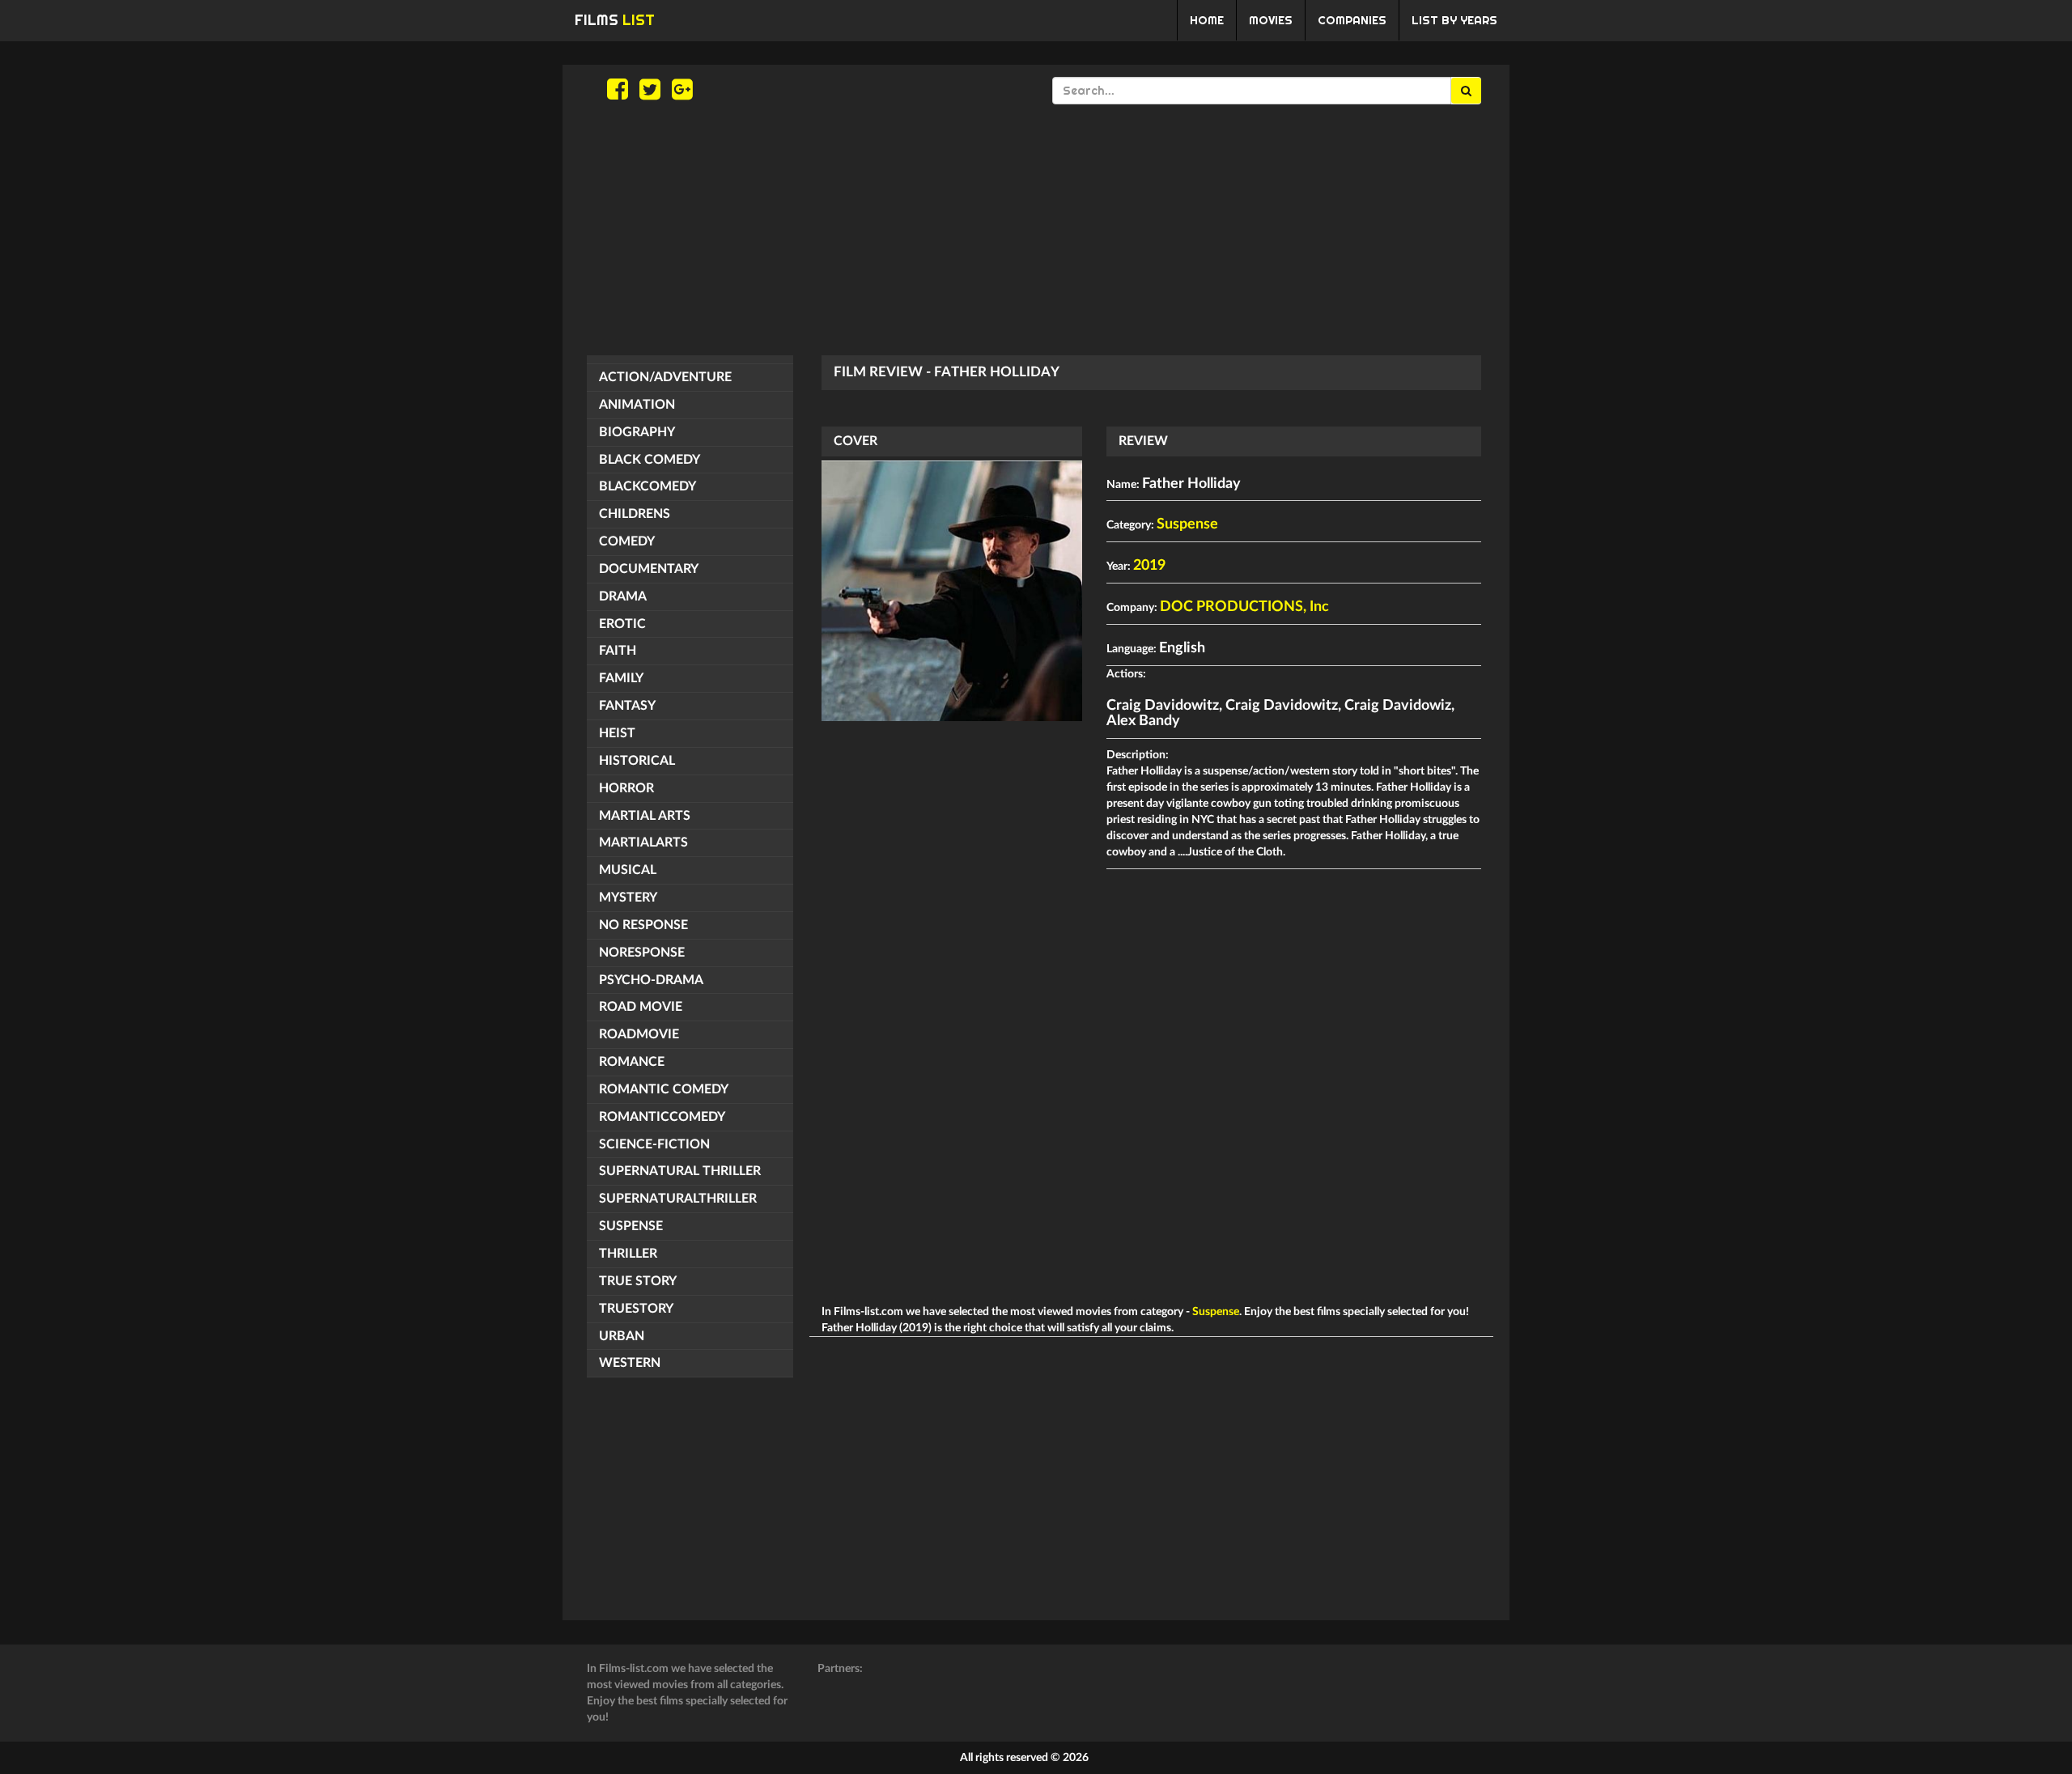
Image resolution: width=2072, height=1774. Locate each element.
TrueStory (636, 1309)
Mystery (628, 898)
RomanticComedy (662, 1117)
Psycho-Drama (651, 980)
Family (621, 678)
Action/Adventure (665, 377)
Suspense (631, 1226)
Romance (632, 1062)
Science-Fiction (654, 1144)
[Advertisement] (1036, 230)
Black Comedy (650, 460)
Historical (637, 761)
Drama (623, 596)
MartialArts (643, 842)
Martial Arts (645, 816)
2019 (1149, 566)
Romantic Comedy (664, 1089)
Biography (637, 432)
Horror (626, 788)
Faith (618, 651)
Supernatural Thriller (680, 1171)
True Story (638, 1281)
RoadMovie (639, 1034)
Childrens (635, 514)
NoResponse (642, 953)
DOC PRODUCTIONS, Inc (1244, 607)
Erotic (622, 624)
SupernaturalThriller (678, 1199)
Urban (622, 1336)
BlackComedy (647, 486)
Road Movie (641, 1007)
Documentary (649, 569)
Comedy (627, 541)
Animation (637, 405)
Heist (617, 733)
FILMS (615, 20)
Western (630, 1363)
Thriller (628, 1254)
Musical (628, 870)
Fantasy (627, 706)
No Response (643, 925)
